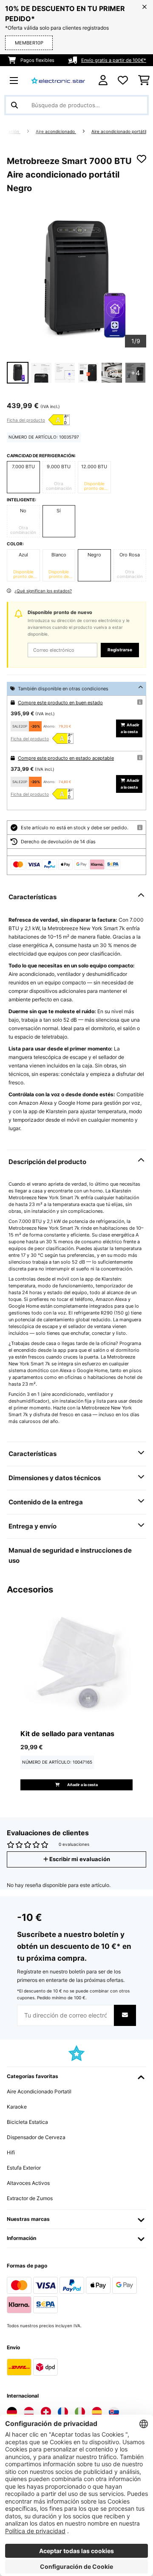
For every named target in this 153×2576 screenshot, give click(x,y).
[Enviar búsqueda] (14, 105)
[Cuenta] (103, 80)
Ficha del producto (26, 420)
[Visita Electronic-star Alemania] (12, 2412)
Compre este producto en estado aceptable (66, 758)
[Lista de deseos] (123, 81)
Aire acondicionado (56, 132)
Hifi (11, 2152)
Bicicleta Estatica (27, 2122)
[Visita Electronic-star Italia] (80, 2412)
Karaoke (17, 2107)
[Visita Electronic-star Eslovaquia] (114, 2412)
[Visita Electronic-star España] (97, 2412)
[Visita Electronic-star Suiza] (46, 2412)
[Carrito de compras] (144, 81)
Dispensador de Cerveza (36, 2137)
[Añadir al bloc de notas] (142, 159)
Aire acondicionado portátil (119, 132)
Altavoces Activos (28, 2183)
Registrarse (120, 650)
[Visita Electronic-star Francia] (63, 2412)
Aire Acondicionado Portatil (39, 2091)
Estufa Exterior (24, 2168)
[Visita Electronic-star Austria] (29, 2412)
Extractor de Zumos (30, 2198)
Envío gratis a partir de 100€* (114, 60)
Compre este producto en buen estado (60, 703)
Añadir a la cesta (130, 728)
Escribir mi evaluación (79, 1859)
